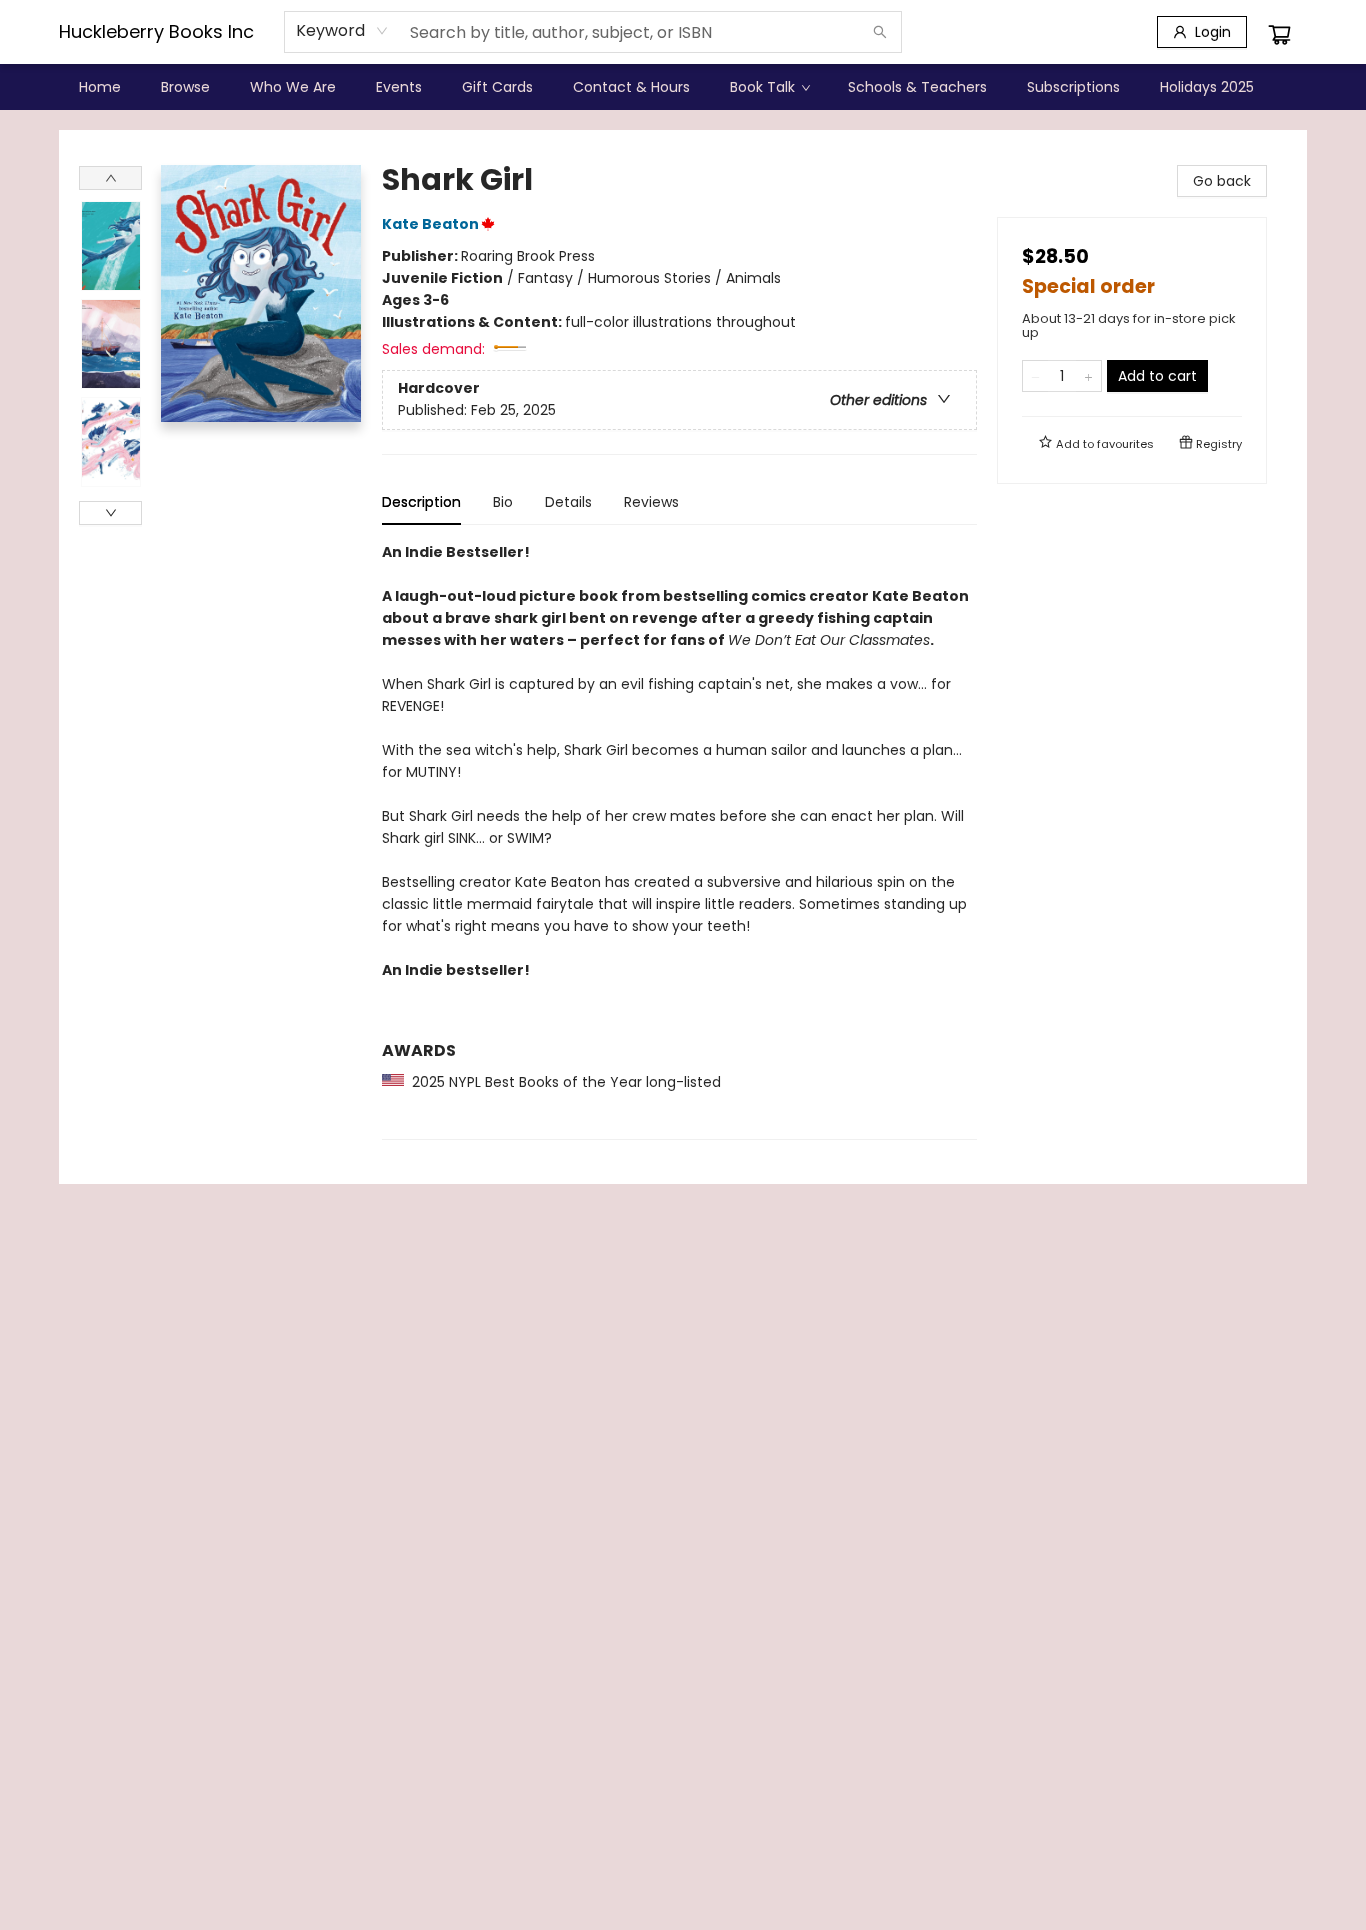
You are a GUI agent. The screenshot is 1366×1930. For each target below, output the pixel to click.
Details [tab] (568, 502)
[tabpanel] (679, 840)
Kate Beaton (430, 224)
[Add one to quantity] (1088, 376)
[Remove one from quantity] (1035, 376)
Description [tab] (421, 502)
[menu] (683, 87)
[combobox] (342, 31)
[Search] (880, 32)
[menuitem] (100, 87)
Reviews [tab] (651, 502)
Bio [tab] (503, 502)
